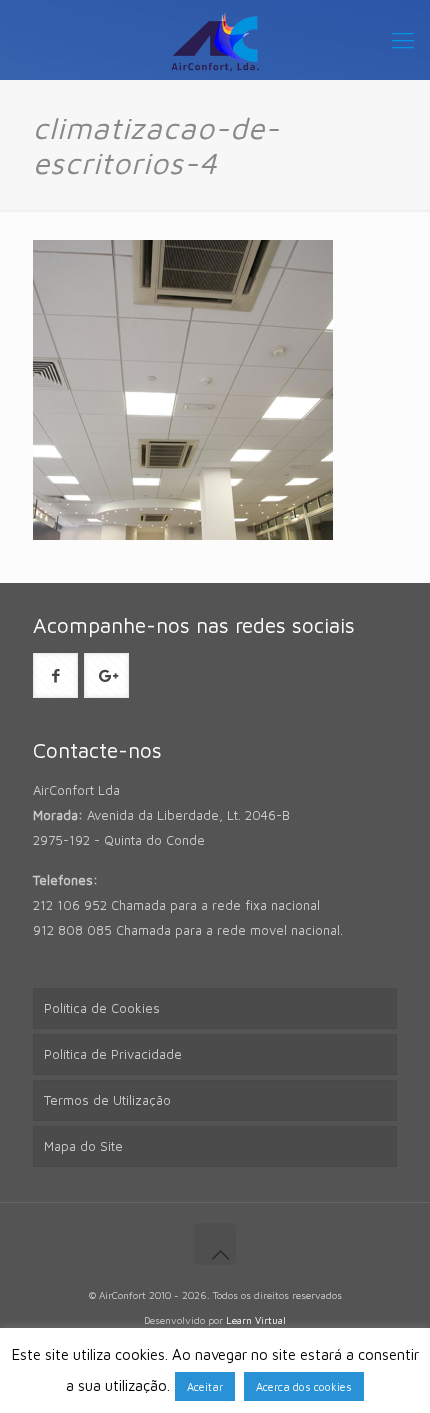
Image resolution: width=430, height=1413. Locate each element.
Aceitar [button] (205, 1386)
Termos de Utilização (107, 1100)
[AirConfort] (215, 40)
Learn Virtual (256, 1320)
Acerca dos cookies (304, 1386)
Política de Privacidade (113, 1054)
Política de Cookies (102, 1008)
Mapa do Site (83, 1146)
